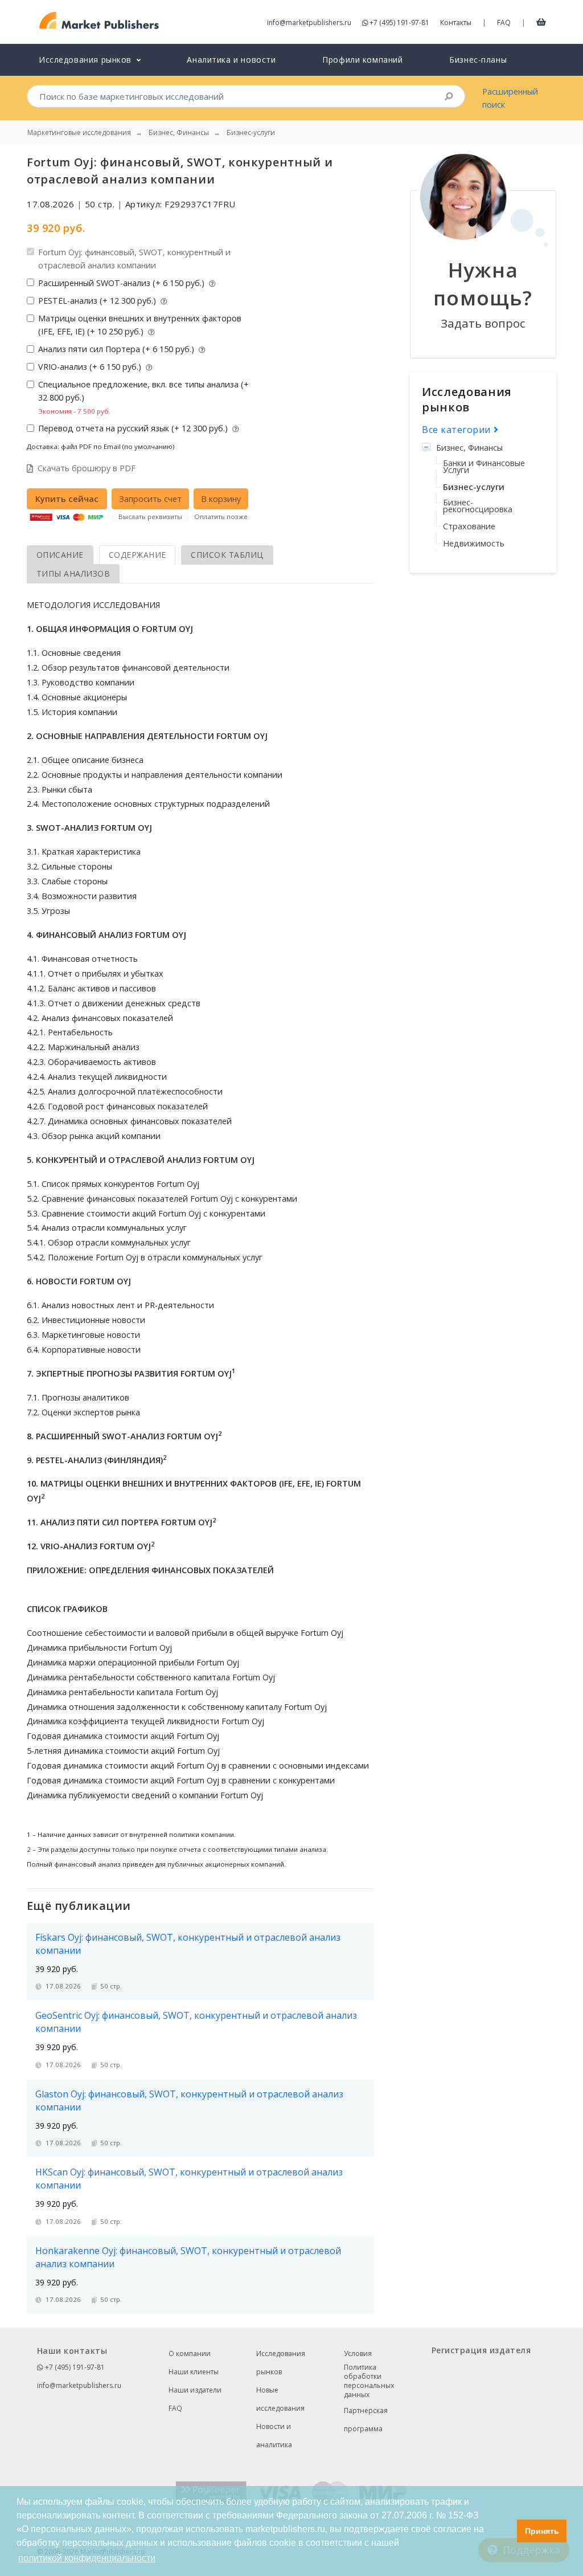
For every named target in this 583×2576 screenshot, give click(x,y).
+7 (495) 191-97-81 (399, 23)
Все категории (458, 430)
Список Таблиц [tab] (227, 555)
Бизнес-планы (478, 60)
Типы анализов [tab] (73, 573)
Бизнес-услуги (474, 487)
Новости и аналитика (274, 2436)
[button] (505, 2531)
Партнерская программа (366, 2420)
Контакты (456, 23)
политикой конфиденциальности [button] (87, 2558)
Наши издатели (195, 2390)
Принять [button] (542, 2531)
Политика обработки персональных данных (369, 2381)
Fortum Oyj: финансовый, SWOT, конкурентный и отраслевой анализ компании (134, 259)
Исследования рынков (281, 2363)
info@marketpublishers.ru (309, 23)
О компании (190, 2353)
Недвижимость (474, 543)
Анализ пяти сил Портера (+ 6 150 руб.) (117, 349)
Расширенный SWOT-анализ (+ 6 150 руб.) (122, 283)
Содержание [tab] (137, 555)
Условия (358, 2353)
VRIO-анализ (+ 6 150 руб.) (91, 367)
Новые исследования (280, 2399)
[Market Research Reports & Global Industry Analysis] (99, 21)
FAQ (504, 23)
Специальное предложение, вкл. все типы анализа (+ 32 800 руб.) (143, 397)
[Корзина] (541, 22)
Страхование (469, 526)
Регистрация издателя (481, 2350)
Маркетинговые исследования (79, 133)
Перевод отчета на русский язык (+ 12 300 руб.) (134, 428)
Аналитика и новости (231, 60)
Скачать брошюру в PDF (87, 468)
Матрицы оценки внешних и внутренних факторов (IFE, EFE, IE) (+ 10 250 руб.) (140, 325)
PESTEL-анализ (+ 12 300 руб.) (98, 301)
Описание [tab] (60, 555)
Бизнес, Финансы (469, 448)
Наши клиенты (194, 2372)
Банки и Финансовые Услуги (484, 466)
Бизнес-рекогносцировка (478, 506)
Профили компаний (362, 60)
